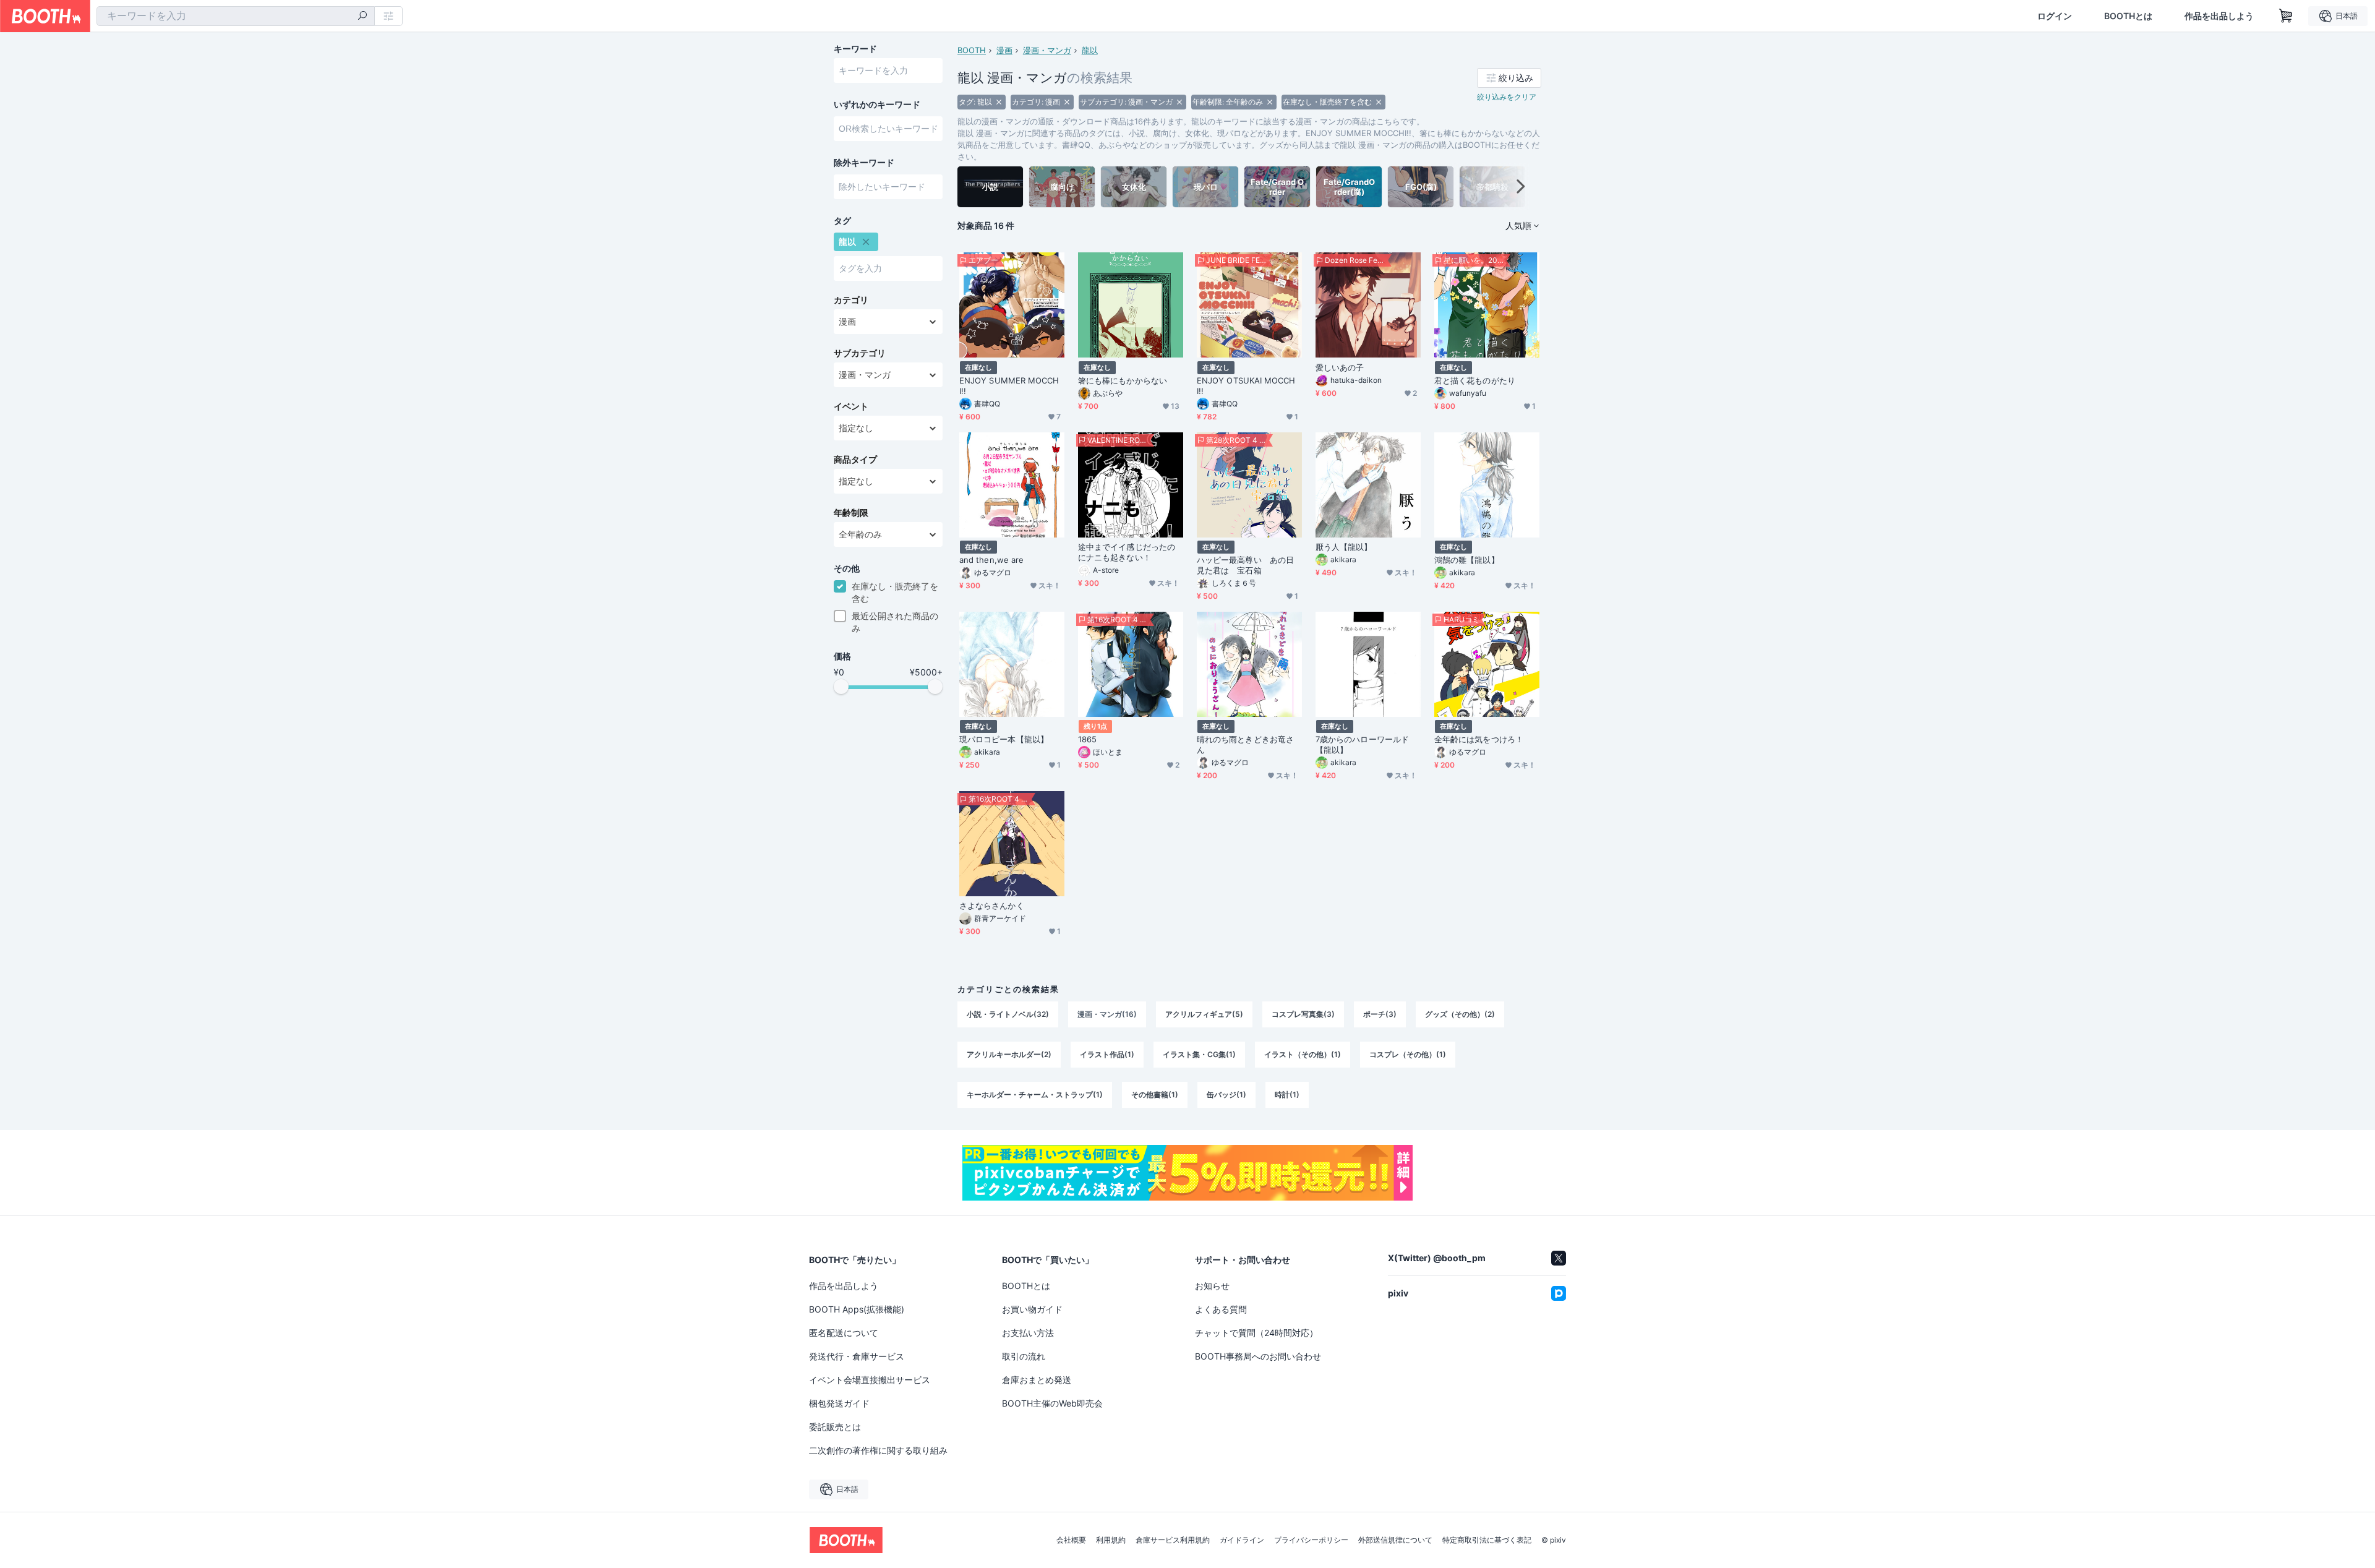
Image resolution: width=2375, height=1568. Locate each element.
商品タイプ (855, 460)
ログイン (2055, 16)
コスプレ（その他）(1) (1408, 1054)
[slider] (841, 687)
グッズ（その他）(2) (1460, 1014)
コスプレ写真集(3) (1303, 1014)
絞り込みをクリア (1507, 97)
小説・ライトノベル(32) (1008, 1014)
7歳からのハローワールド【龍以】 (1362, 744)
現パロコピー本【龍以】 (1004, 739)
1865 (1087, 739)
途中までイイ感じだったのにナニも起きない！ (1127, 552)
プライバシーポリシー (1311, 1540)
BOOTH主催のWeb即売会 (1052, 1403)
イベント (851, 406)
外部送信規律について (1395, 1540)
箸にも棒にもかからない (1123, 380)
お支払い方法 (1028, 1333)
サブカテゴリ (860, 353)
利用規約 (1111, 1540)
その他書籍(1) (1155, 1095)
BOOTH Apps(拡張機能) (857, 1309)
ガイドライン (1242, 1540)
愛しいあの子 (1340, 367)
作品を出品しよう (2219, 16)
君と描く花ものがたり (1475, 380)
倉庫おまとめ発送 (1037, 1380)
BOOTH (972, 50)
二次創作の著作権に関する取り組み (878, 1450)
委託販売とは (835, 1427)
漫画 (1004, 50)
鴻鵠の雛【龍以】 (1467, 560)
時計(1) (1287, 1095)
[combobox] (236, 16)
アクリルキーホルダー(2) (1009, 1054)
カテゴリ (851, 300)
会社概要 (1071, 1540)
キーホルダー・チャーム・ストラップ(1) (1035, 1095)
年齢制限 (851, 513)
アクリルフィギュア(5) (1204, 1014)
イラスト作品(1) (1107, 1054)
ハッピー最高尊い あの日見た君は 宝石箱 (1245, 565)
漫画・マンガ (1047, 50)
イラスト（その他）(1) (1303, 1054)
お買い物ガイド (1032, 1309)
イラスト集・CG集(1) (1199, 1054)
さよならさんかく (992, 906)
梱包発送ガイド (839, 1403)
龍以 (1090, 50)
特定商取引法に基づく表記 (1487, 1540)
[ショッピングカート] (2286, 16)
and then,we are (991, 560)
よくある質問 (1221, 1309)
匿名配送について (844, 1333)
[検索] (362, 17)
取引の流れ (1024, 1356)
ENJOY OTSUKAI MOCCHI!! (1246, 386)
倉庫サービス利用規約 (1173, 1540)
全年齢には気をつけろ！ (1479, 739)
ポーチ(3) (1380, 1014)
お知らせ (1212, 1286)
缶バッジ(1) (1226, 1095)
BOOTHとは (2128, 16)
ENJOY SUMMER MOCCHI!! (1009, 386)
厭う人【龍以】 (1344, 547)
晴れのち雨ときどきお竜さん (1245, 744)
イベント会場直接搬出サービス (870, 1380)
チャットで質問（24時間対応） (1256, 1333)
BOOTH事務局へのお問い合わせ (1258, 1356)
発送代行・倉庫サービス (857, 1356)
